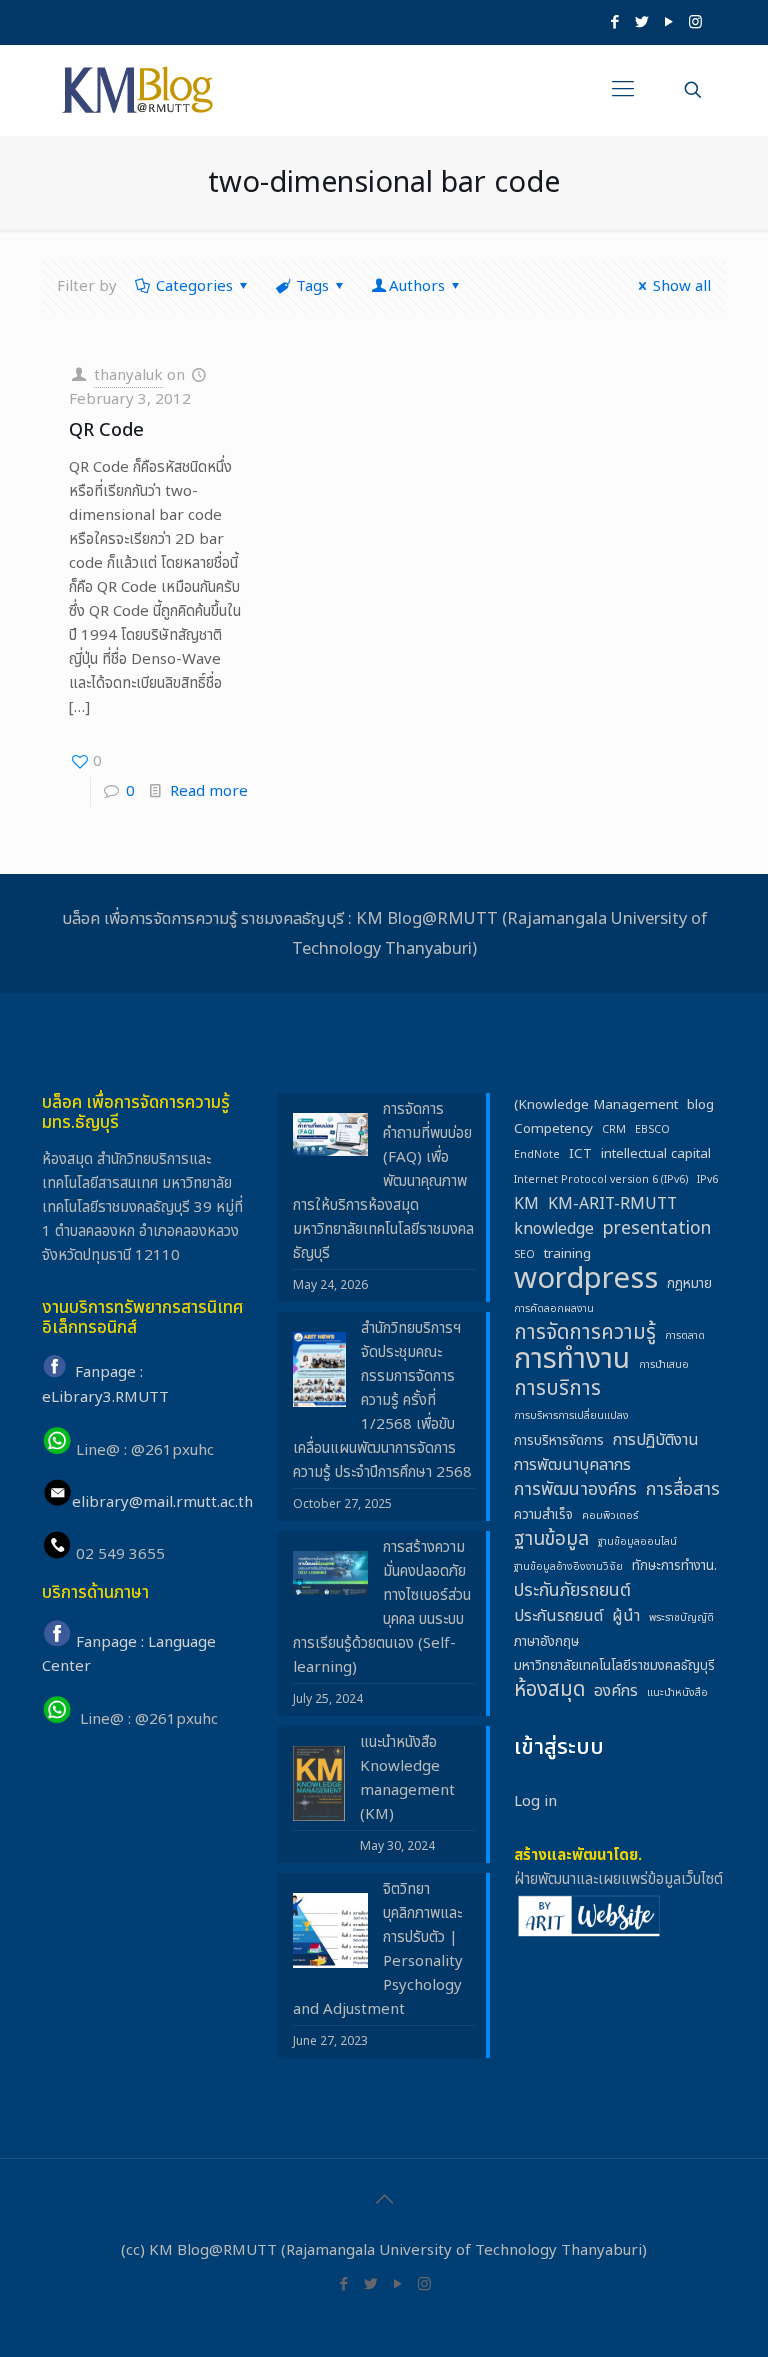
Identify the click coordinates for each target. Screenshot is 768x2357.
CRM (614, 1130)
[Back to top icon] (384, 2200)
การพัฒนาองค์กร (575, 1490)
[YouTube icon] (668, 22)
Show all (682, 286)
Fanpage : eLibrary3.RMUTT (105, 1385)
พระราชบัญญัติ (681, 1618)
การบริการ (557, 1389)
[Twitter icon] (641, 22)
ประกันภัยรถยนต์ (572, 1591)
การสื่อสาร (683, 1490)
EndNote (537, 1155)
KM (526, 1204)
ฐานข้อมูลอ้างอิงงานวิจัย (568, 1567)
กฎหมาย (689, 1284)
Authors (417, 286)
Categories (194, 286)
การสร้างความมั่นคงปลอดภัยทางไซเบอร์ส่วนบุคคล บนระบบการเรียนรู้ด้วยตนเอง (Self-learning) (382, 1607)
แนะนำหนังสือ (677, 1693)
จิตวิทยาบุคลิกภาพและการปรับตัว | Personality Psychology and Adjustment (378, 1949)
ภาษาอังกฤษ (546, 1642)
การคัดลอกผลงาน (554, 1309)
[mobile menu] (623, 90)
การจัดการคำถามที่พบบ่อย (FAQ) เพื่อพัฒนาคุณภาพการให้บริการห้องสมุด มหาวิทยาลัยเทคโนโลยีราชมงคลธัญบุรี (383, 1181)
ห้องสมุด (549, 1690)
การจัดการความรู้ (585, 1333)
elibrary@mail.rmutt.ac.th (162, 1502)
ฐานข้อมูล (551, 1540)
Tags (312, 286)
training (567, 1254)
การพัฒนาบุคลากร (572, 1465)
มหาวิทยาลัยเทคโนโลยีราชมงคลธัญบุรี (614, 1666)
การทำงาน (572, 1360)
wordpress (586, 1279)
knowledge (554, 1229)
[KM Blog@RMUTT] (139, 90)
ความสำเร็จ (543, 1515)
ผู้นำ (626, 1616)
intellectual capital (656, 1154)
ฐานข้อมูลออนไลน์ (637, 1542)
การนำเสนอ (664, 1365)
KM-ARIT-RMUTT (612, 1204)
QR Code (106, 430)
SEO (524, 1255)
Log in (535, 1801)
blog (700, 1105)
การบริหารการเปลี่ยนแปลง (571, 1416)
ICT (580, 1154)
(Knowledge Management (596, 1105)
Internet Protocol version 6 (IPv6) (601, 1180)
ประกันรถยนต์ (558, 1616)
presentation (657, 1229)
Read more (209, 791)
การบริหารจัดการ (559, 1441)
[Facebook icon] (614, 22)
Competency (553, 1129)
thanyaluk (128, 375)
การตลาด (685, 1336)
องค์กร (616, 1691)
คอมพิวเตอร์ (610, 1516)
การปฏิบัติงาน (656, 1440)
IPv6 (707, 1180)
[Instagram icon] (695, 22)
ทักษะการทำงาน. (674, 1566)
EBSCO (652, 1130)
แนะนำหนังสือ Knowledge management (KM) (407, 1778)
